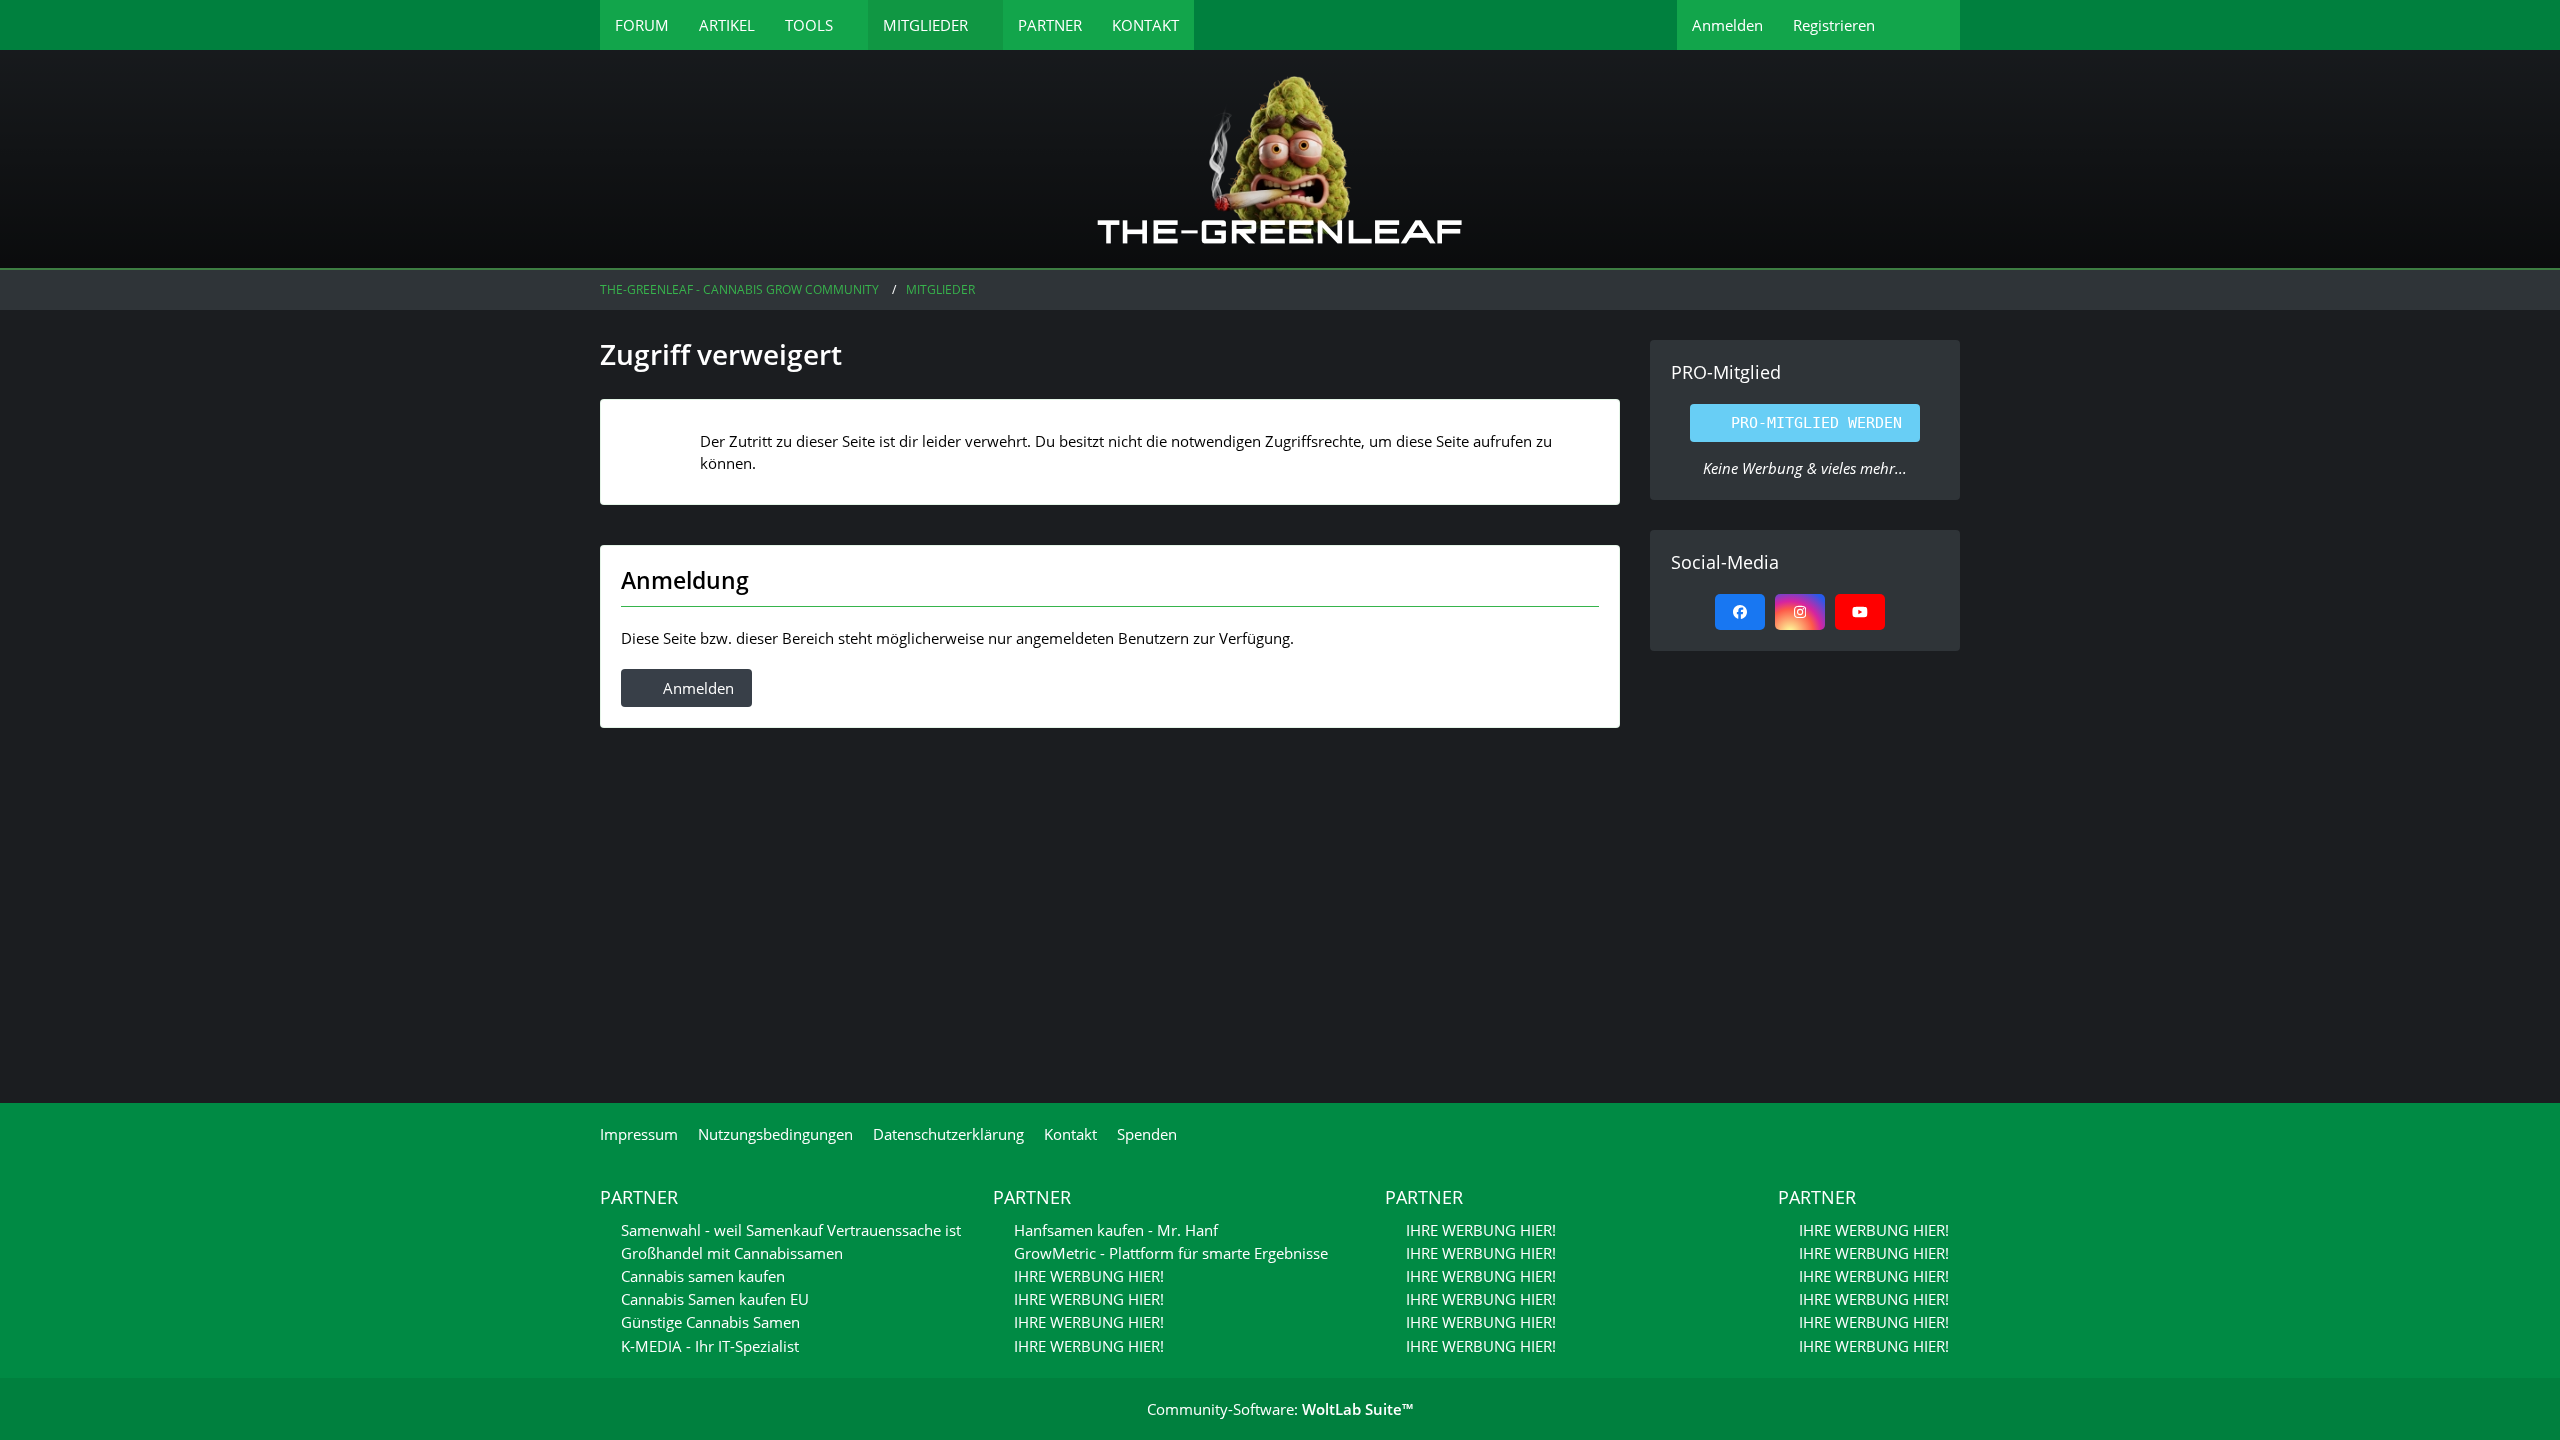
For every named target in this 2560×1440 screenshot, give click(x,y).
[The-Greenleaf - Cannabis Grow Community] (1280, 160)
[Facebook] (1740, 612)
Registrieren (1834, 25)
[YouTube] (1860, 612)
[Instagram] (1800, 612)
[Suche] (1925, 25)
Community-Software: (1280, 1409)
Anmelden (1727, 25)
